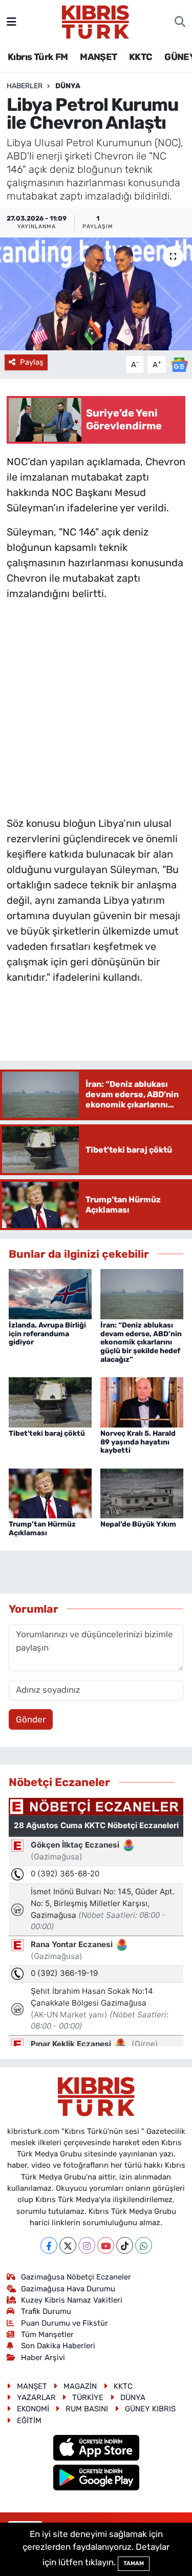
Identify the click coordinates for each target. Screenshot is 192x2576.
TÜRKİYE (88, 2397)
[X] (68, 2245)
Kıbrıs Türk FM (38, 57)
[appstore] (96, 2449)
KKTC (141, 57)
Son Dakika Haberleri (58, 2346)
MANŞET (98, 57)
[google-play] (96, 2479)
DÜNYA (68, 86)
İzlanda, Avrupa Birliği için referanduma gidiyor (47, 1334)
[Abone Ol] (179, 364)
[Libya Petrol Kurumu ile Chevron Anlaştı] (96, 294)
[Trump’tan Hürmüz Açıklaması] (50, 1493)
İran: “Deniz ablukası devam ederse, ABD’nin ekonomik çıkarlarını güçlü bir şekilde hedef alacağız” (141, 1342)
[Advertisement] (96, 706)
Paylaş (32, 362)
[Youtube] (106, 2245)
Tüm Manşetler (47, 2334)
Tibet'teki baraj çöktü (47, 1433)
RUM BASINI (87, 2409)
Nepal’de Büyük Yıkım (138, 1524)
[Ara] (180, 22)
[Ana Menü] (12, 22)
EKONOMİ (33, 2409)
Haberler (25, 86)
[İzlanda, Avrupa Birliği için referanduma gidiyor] (50, 1293)
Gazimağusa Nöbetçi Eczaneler (76, 2277)
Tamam (134, 2563)
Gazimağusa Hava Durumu (68, 2289)
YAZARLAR (36, 2397)
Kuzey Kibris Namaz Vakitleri (72, 2300)
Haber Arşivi (43, 2357)
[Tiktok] (125, 2245)
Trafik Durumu (46, 2311)
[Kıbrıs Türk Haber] (95, 21)
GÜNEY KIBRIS (150, 2409)
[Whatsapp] (144, 2245)
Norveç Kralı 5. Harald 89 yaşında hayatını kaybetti (138, 1442)
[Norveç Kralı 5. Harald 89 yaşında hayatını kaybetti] (142, 1401)
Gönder (31, 1719)
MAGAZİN (80, 2386)
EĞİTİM (29, 2421)
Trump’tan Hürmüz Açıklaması (42, 1529)
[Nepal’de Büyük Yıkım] (142, 1493)
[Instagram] (87, 2245)
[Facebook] (49, 2245)
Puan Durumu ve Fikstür (65, 2323)
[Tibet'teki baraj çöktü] (50, 1401)
